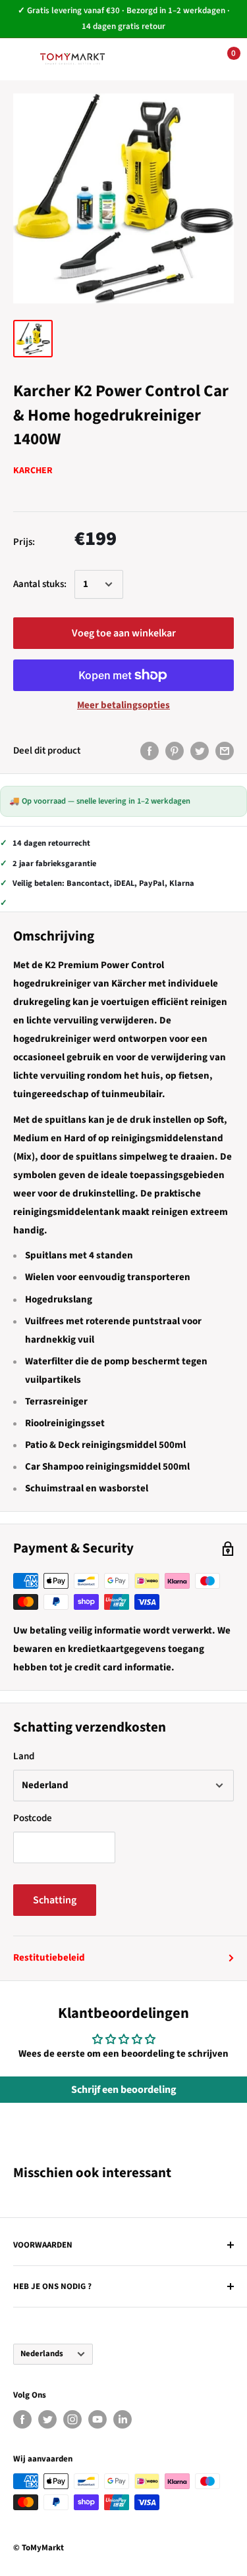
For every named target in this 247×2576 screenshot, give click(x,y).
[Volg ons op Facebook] (22, 2419)
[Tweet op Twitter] (200, 750)
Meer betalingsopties (123, 705)
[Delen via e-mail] (225, 750)
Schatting (55, 1900)
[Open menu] (20, 59)
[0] (223, 59)
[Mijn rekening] (182, 59)
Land (24, 1756)
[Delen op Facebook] (150, 750)
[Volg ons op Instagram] (72, 2419)
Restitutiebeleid (49, 1958)
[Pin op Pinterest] (175, 750)
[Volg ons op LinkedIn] (123, 2419)
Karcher (33, 471)
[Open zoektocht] (142, 59)
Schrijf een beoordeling (124, 2090)
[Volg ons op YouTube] (97, 2419)
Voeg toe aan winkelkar (124, 633)
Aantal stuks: (40, 584)
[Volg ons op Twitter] (47, 2419)
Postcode (33, 1818)
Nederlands (42, 2354)
